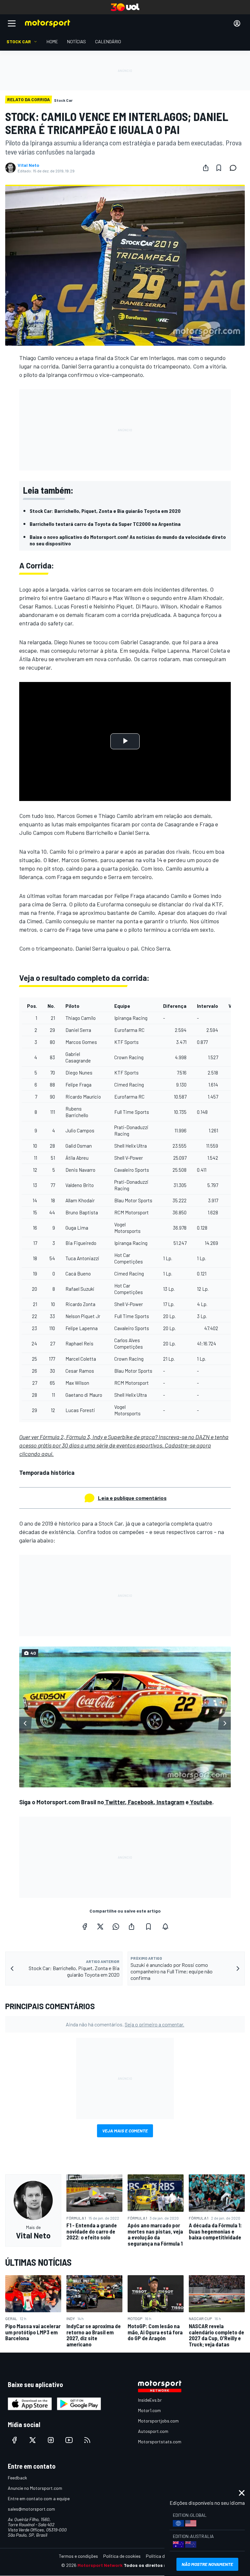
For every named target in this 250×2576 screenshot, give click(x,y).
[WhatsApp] (116, 1927)
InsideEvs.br (150, 2400)
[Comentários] (235, 168)
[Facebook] (85, 1927)
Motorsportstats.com (160, 2442)
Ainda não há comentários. (125, 2024)
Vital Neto (28, 165)
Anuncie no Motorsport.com (35, 2488)
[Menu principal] (12, 23)
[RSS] (87, 2440)
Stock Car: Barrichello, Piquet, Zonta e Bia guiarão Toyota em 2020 (105, 511)
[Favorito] (219, 168)
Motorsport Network (100, 2565)
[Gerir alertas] (165, 1927)
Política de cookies (122, 2556)
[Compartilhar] (206, 168)
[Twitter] (100, 1927)
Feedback (17, 2478)
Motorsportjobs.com (158, 2421)
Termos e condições (78, 2556)
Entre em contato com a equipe (39, 2498)
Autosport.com (153, 2431)
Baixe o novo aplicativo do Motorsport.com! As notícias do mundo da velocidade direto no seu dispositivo (128, 540)
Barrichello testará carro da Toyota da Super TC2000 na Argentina (105, 524)
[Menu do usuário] (237, 23)
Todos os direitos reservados (156, 2565)
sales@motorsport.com (31, 2509)
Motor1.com (149, 2410)
